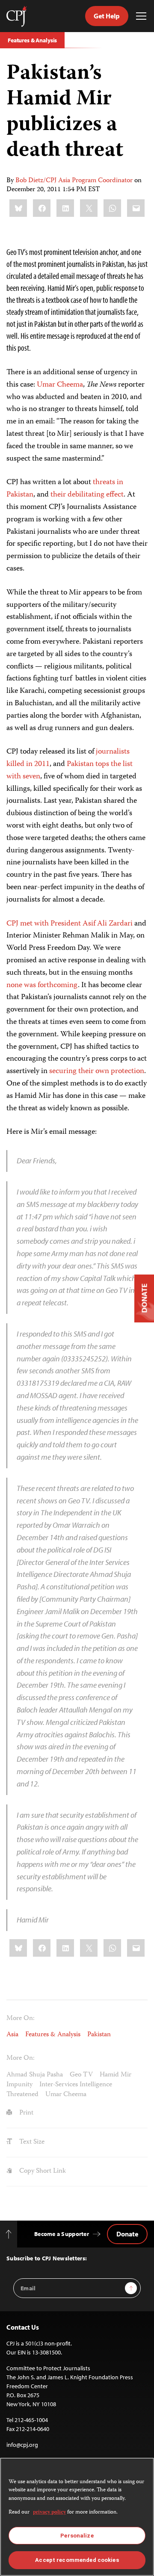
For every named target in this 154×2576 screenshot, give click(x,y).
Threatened (22, 2095)
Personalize (77, 2536)
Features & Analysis (32, 40)
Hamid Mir (115, 2075)
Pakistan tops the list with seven (70, 770)
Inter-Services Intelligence (76, 2085)
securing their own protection (97, 1071)
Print (25, 2113)
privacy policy (49, 2512)
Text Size (31, 2142)
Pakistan (99, 2035)
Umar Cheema (60, 385)
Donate (127, 2234)
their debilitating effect (87, 495)
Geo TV (81, 2075)
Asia (12, 2035)
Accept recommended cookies (77, 2560)
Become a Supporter (62, 2234)
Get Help (107, 16)
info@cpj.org (22, 2445)
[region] (77, 2517)
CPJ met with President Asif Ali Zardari (70, 924)
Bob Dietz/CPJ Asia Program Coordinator (74, 181)
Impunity (19, 2085)
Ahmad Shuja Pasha (35, 2075)
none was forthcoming (42, 985)
